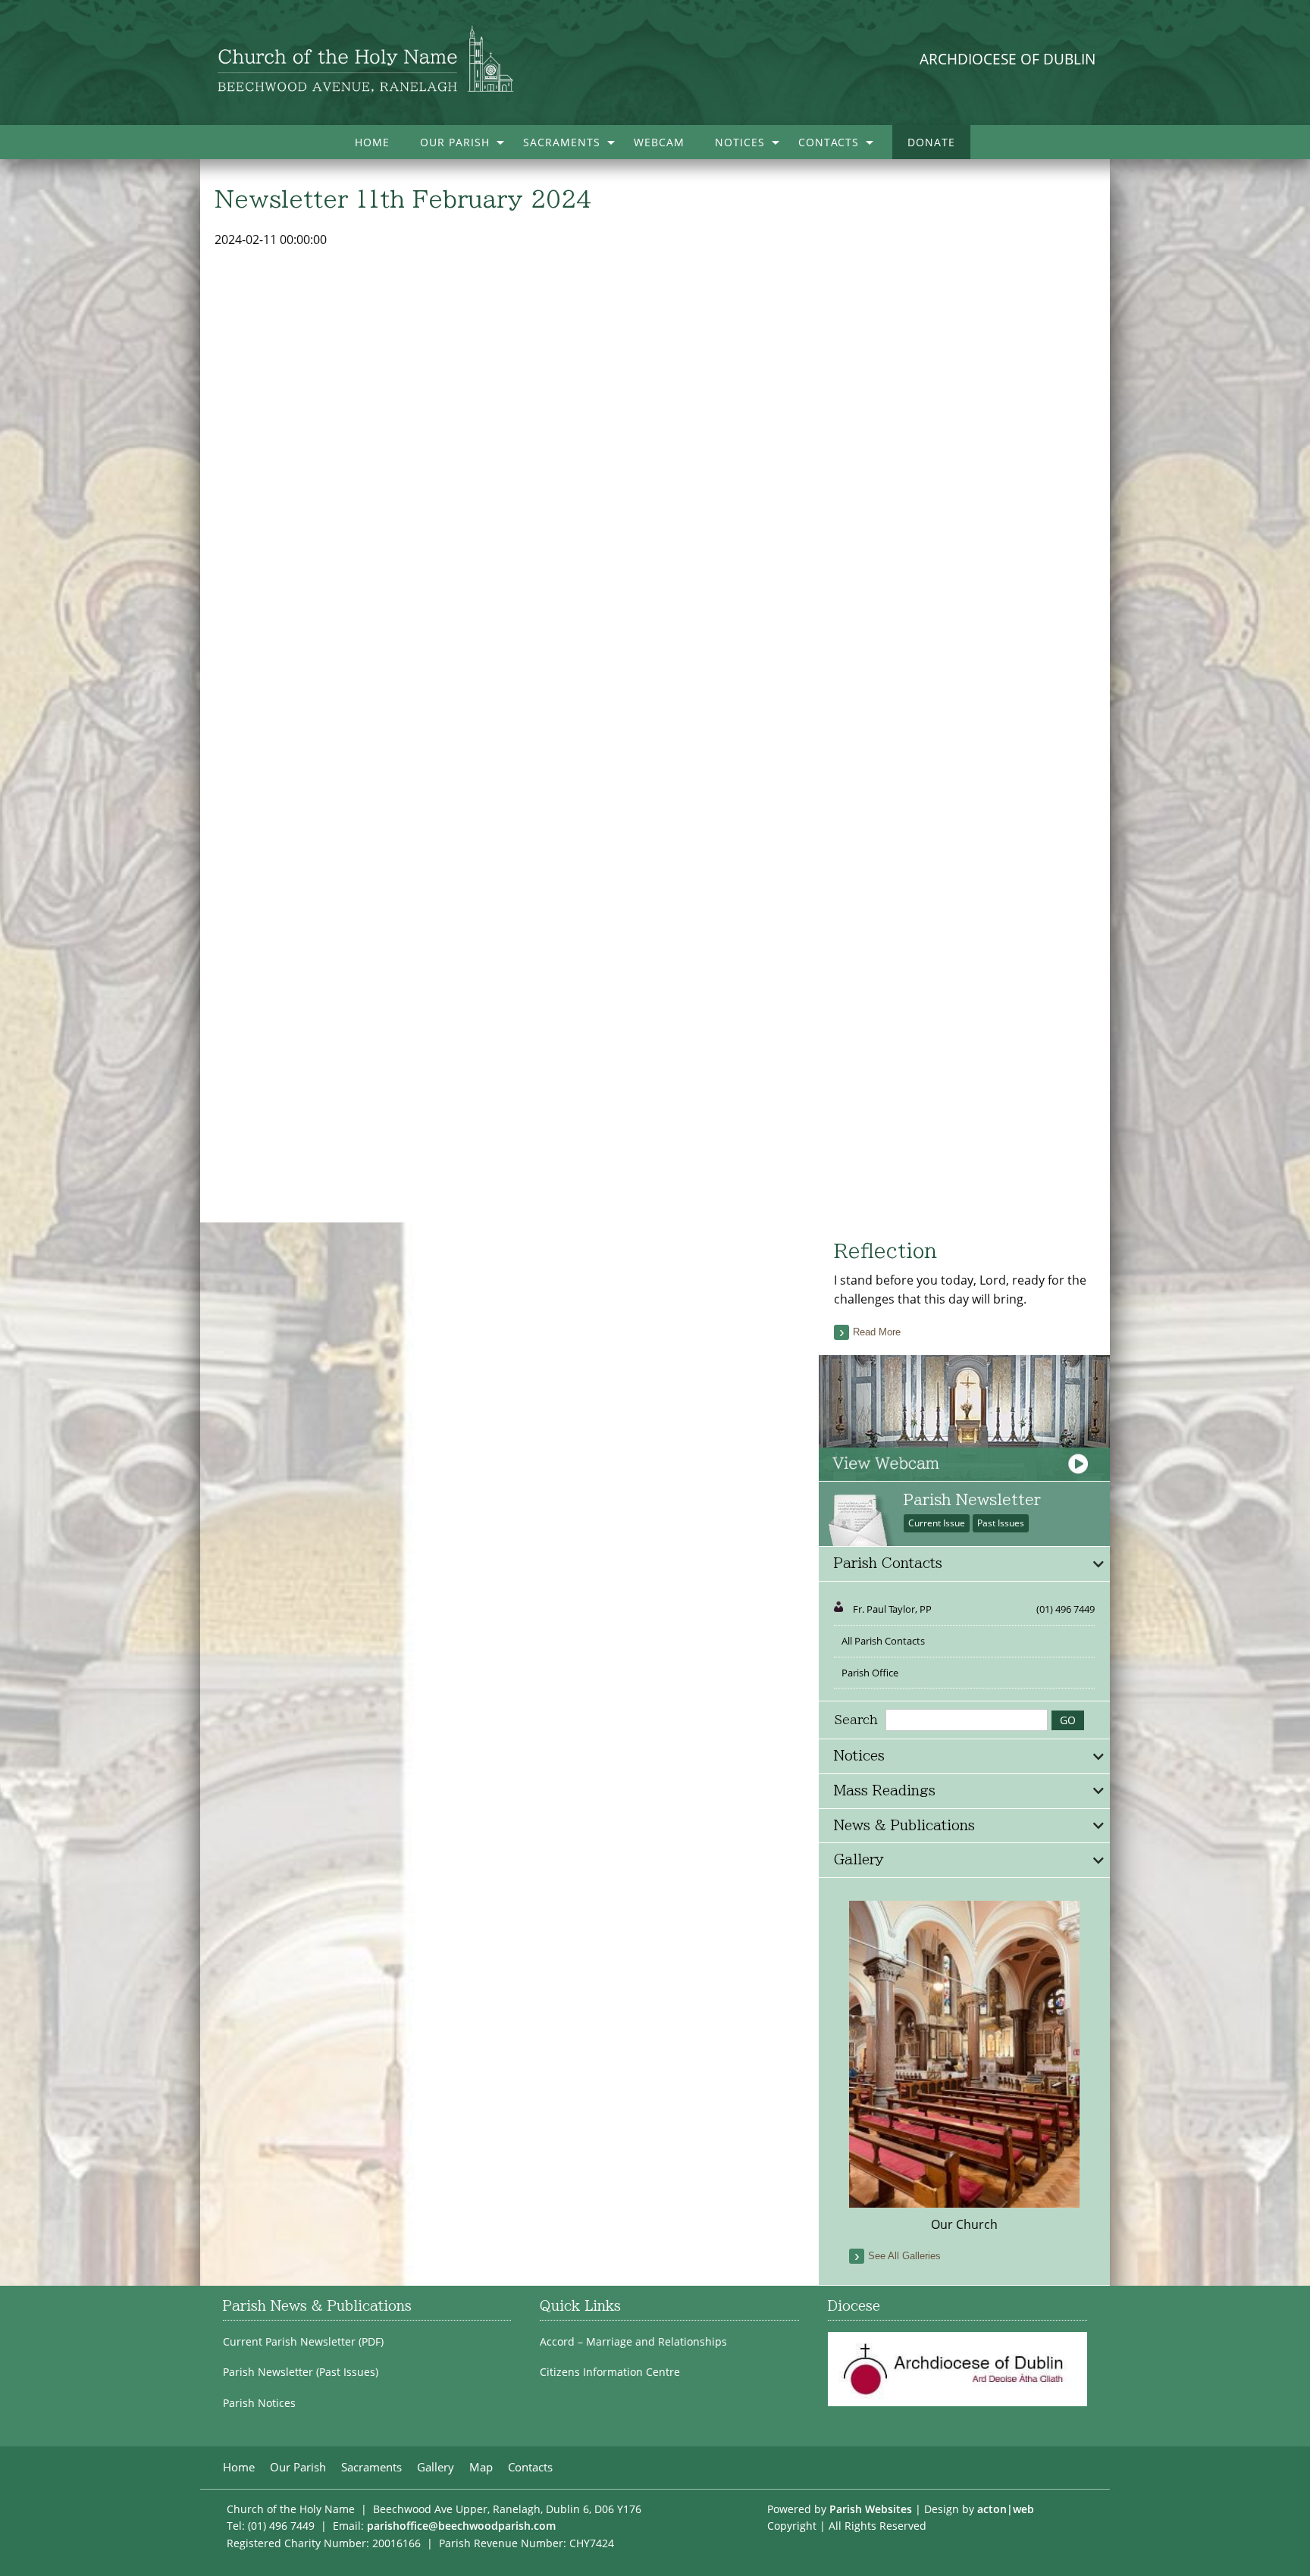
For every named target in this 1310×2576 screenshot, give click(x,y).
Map (481, 2467)
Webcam (659, 142)
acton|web (1006, 2509)
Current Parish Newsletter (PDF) (303, 2342)
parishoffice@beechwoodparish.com (461, 2526)
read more (877, 1332)
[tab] (964, 1564)
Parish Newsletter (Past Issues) (301, 2372)
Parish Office (870, 1673)
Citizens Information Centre (610, 2372)
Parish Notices (259, 2403)
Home (372, 142)
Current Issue (937, 1523)
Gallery (436, 2467)
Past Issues (1001, 1523)
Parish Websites (871, 2509)
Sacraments (562, 142)
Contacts (829, 142)
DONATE (931, 142)
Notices (740, 142)
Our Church (964, 2224)
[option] (964, 2067)
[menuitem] (372, 142)
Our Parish (455, 142)
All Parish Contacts (883, 1641)
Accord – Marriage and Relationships (633, 2342)
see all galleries (904, 2256)
